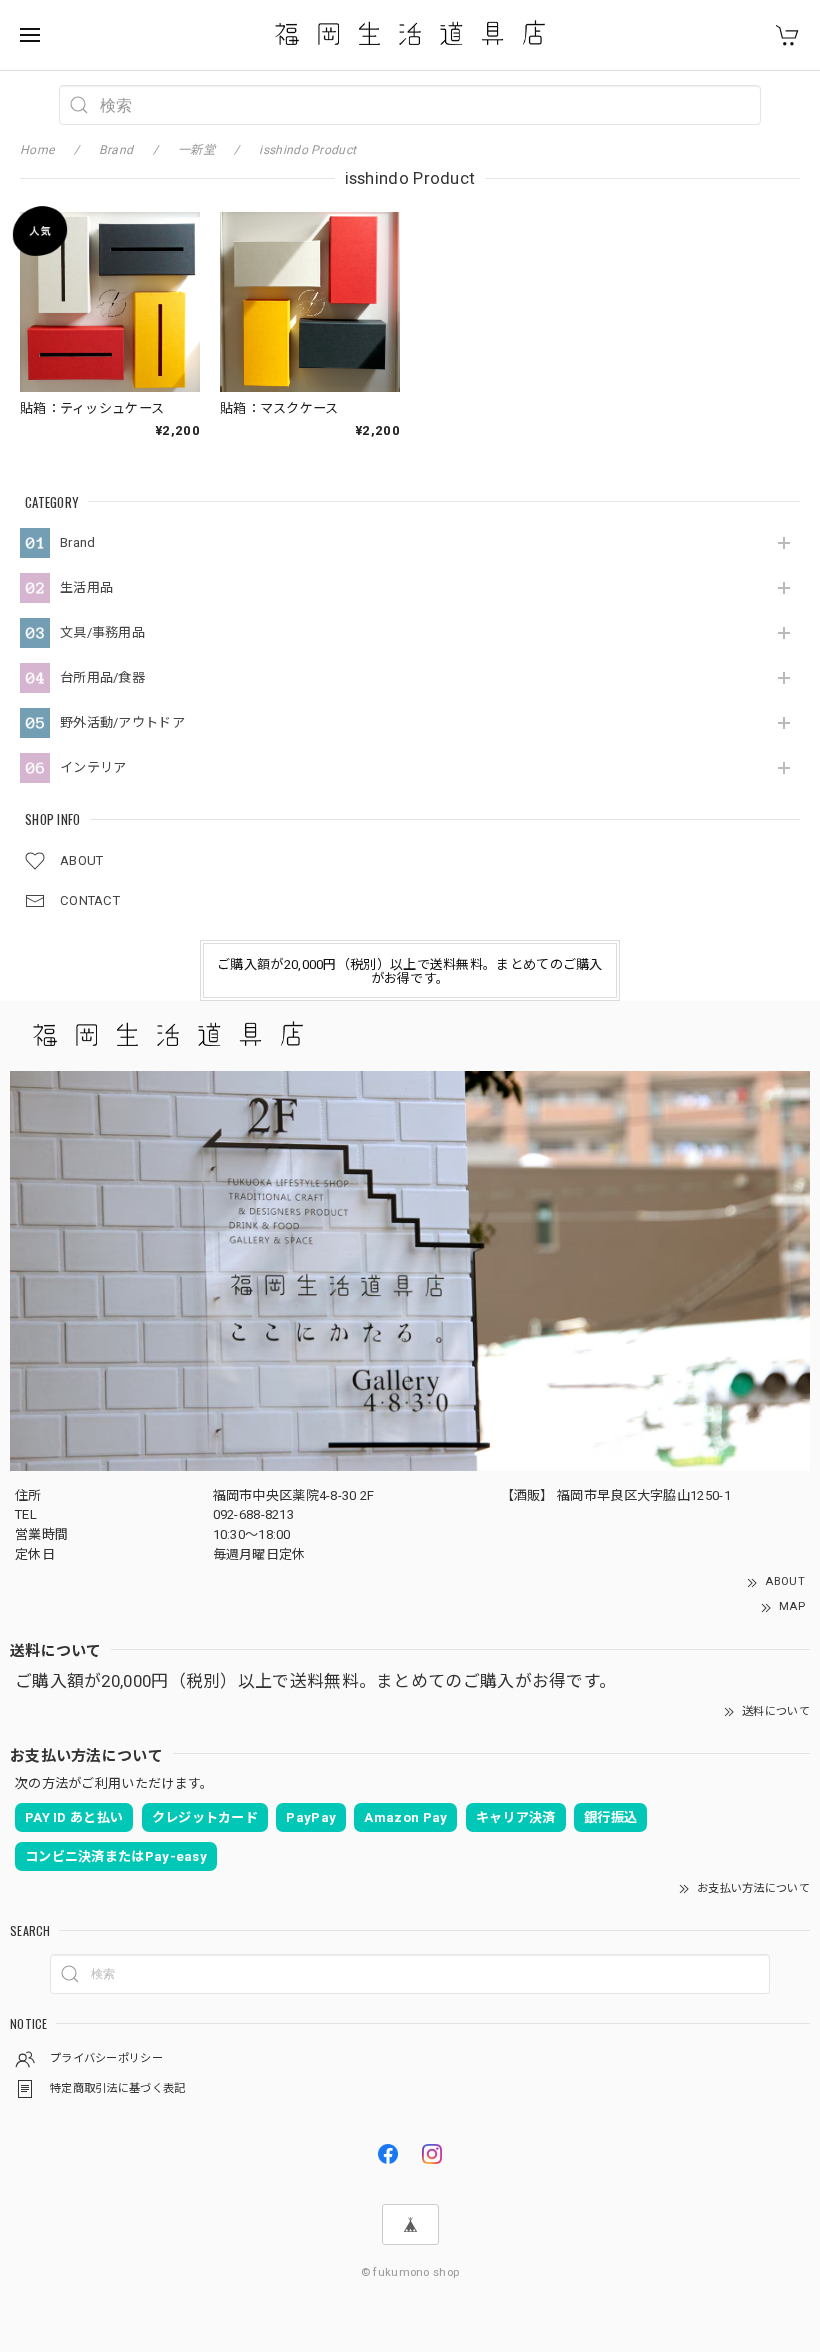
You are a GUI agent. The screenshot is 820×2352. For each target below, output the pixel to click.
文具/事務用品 (102, 632)
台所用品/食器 (102, 677)
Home (37, 150)
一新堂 (196, 150)
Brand (78, 542)
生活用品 (86, 587)
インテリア (93, 767)
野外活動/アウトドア (122, 722)
